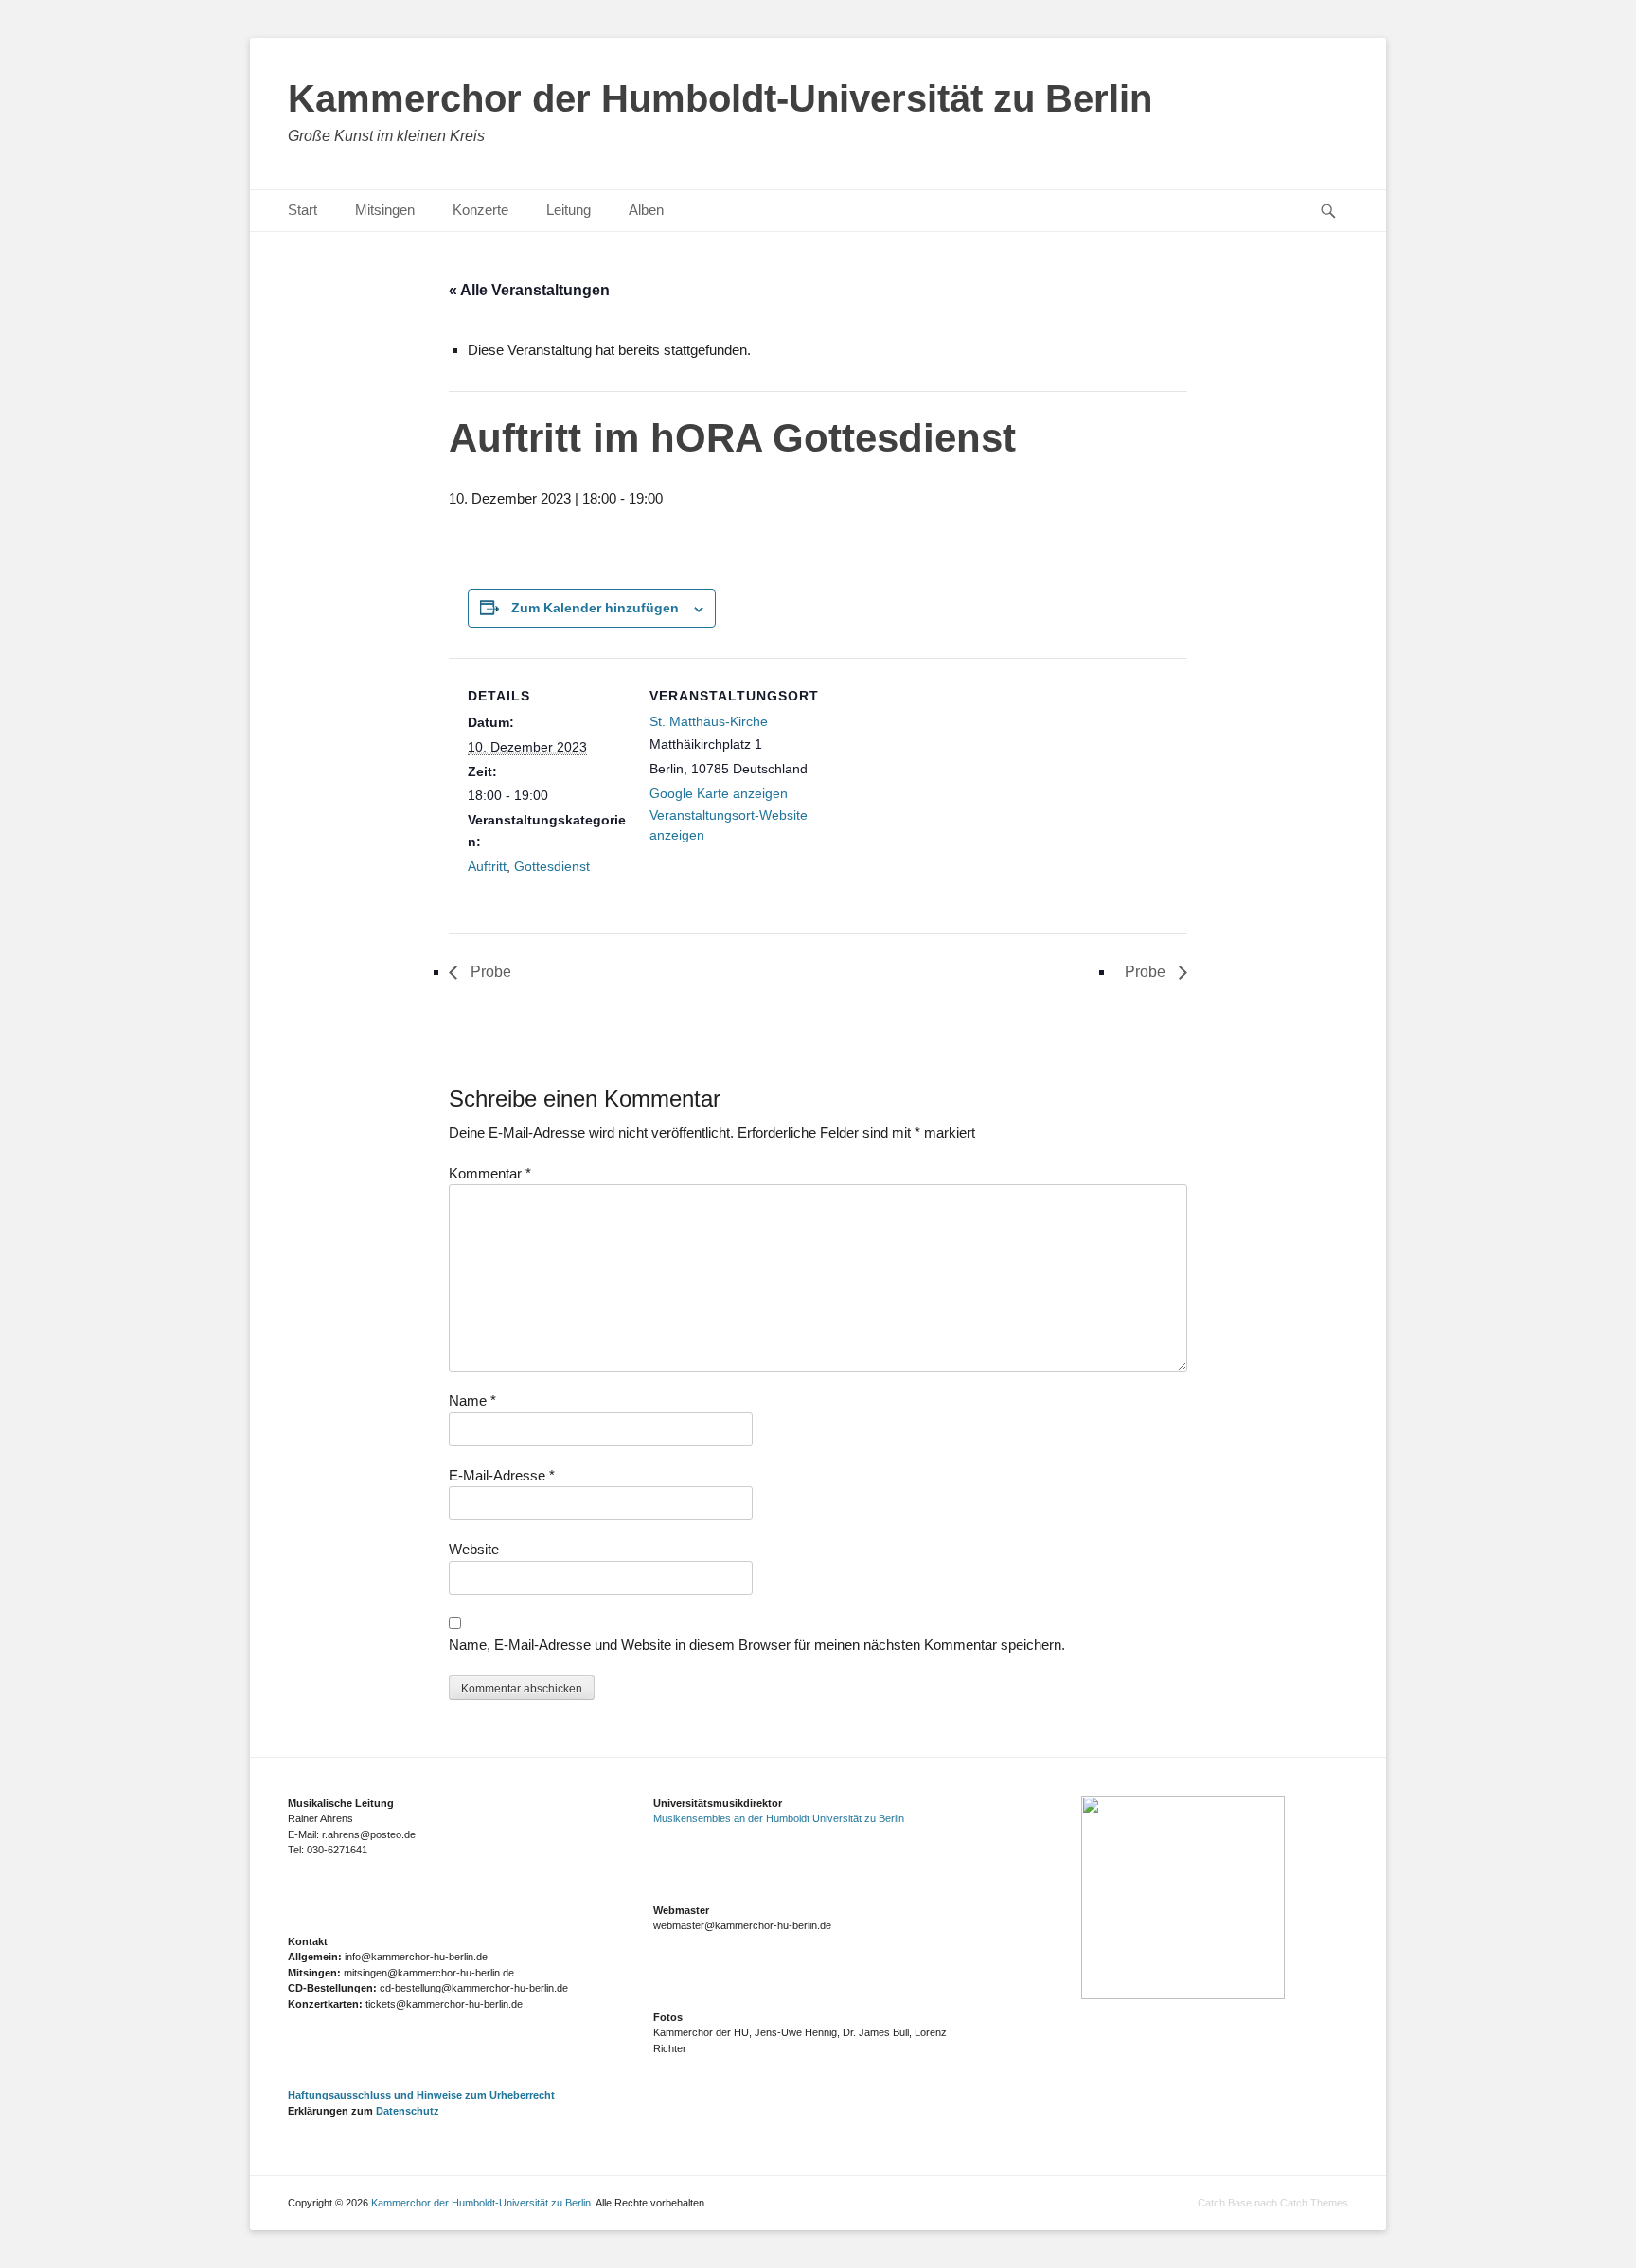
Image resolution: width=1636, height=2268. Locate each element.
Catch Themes (1314, 2203)
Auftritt (487, 866)
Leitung (569, 210)
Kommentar (490, 1173)
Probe (489, 972)
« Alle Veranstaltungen (529, 290)
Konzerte (480, 210)
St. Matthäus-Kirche (709, 721)
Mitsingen (385, 210)
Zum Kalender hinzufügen (595, 608)
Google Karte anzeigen (719, 793)
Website (474, 1549)
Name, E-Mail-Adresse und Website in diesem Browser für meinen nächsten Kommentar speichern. (757, 1645)
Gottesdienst (552, 866)
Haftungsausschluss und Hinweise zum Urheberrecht (421, 2095)
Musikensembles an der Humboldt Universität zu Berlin (779, 1818)
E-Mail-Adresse (502, 1475)
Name (472, 1400)
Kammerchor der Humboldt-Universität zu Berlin (720, 98)
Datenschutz (408, 2111)
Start (302, 210)
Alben (646, 210)
